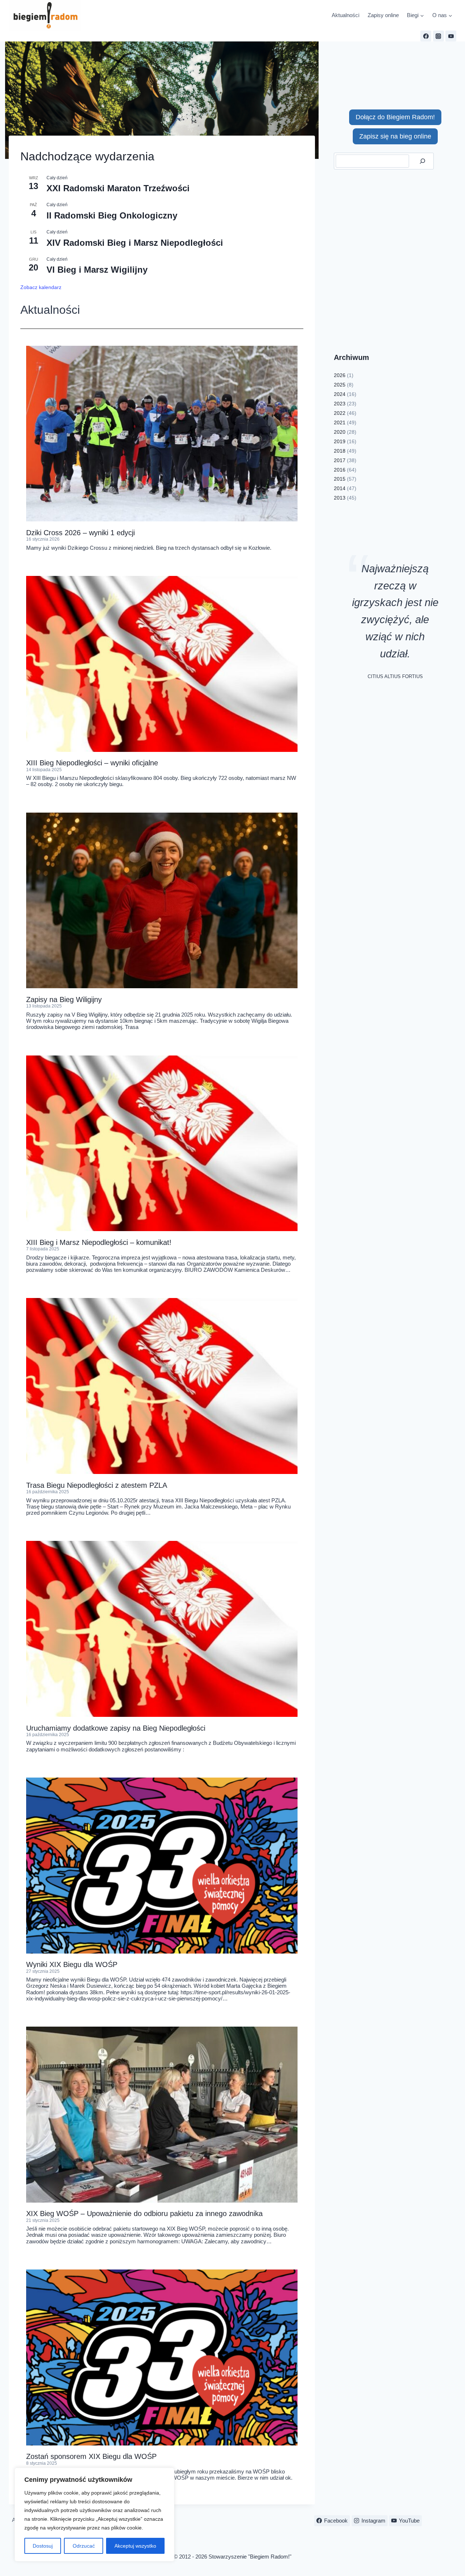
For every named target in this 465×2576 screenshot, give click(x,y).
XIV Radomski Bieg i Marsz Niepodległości (135, 243)
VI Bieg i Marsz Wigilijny (97, 270)
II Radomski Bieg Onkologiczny (112, 215)
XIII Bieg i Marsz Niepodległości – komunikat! (99, 1242)
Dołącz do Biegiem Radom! (395, 117)
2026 (340, 375)
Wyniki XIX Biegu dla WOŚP (72, 1964)
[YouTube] (451, 36)
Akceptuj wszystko (135, 2546)
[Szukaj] (422, 161)
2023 (340, 404)
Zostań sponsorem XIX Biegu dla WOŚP (91, 2456)
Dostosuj (43, 2546)
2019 (340, 441)
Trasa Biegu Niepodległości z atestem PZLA (97, 1485)
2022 (340, 413)
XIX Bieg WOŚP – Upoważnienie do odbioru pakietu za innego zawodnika (144, 2214)
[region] (94, 2515)
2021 (340, 422)
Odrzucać (84, 2546)
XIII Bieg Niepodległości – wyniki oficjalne (92, 763)
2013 (340, 498)
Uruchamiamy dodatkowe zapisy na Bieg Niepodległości (116, 1728)
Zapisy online (383, 15)
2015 (340, 479)
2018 (340, 451)
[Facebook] (426, 36)
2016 (340, 470)
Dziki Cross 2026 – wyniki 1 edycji (80, 533)
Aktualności (345, 15)
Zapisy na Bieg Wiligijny (64, 999)
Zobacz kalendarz (41, 287)
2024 (340, 394)
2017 (340, 460)
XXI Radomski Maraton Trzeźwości (118, 188)
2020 (340, 432)
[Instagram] (438, 36)
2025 (340, 385)
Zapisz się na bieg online (395, 136)
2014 (340, 488)
